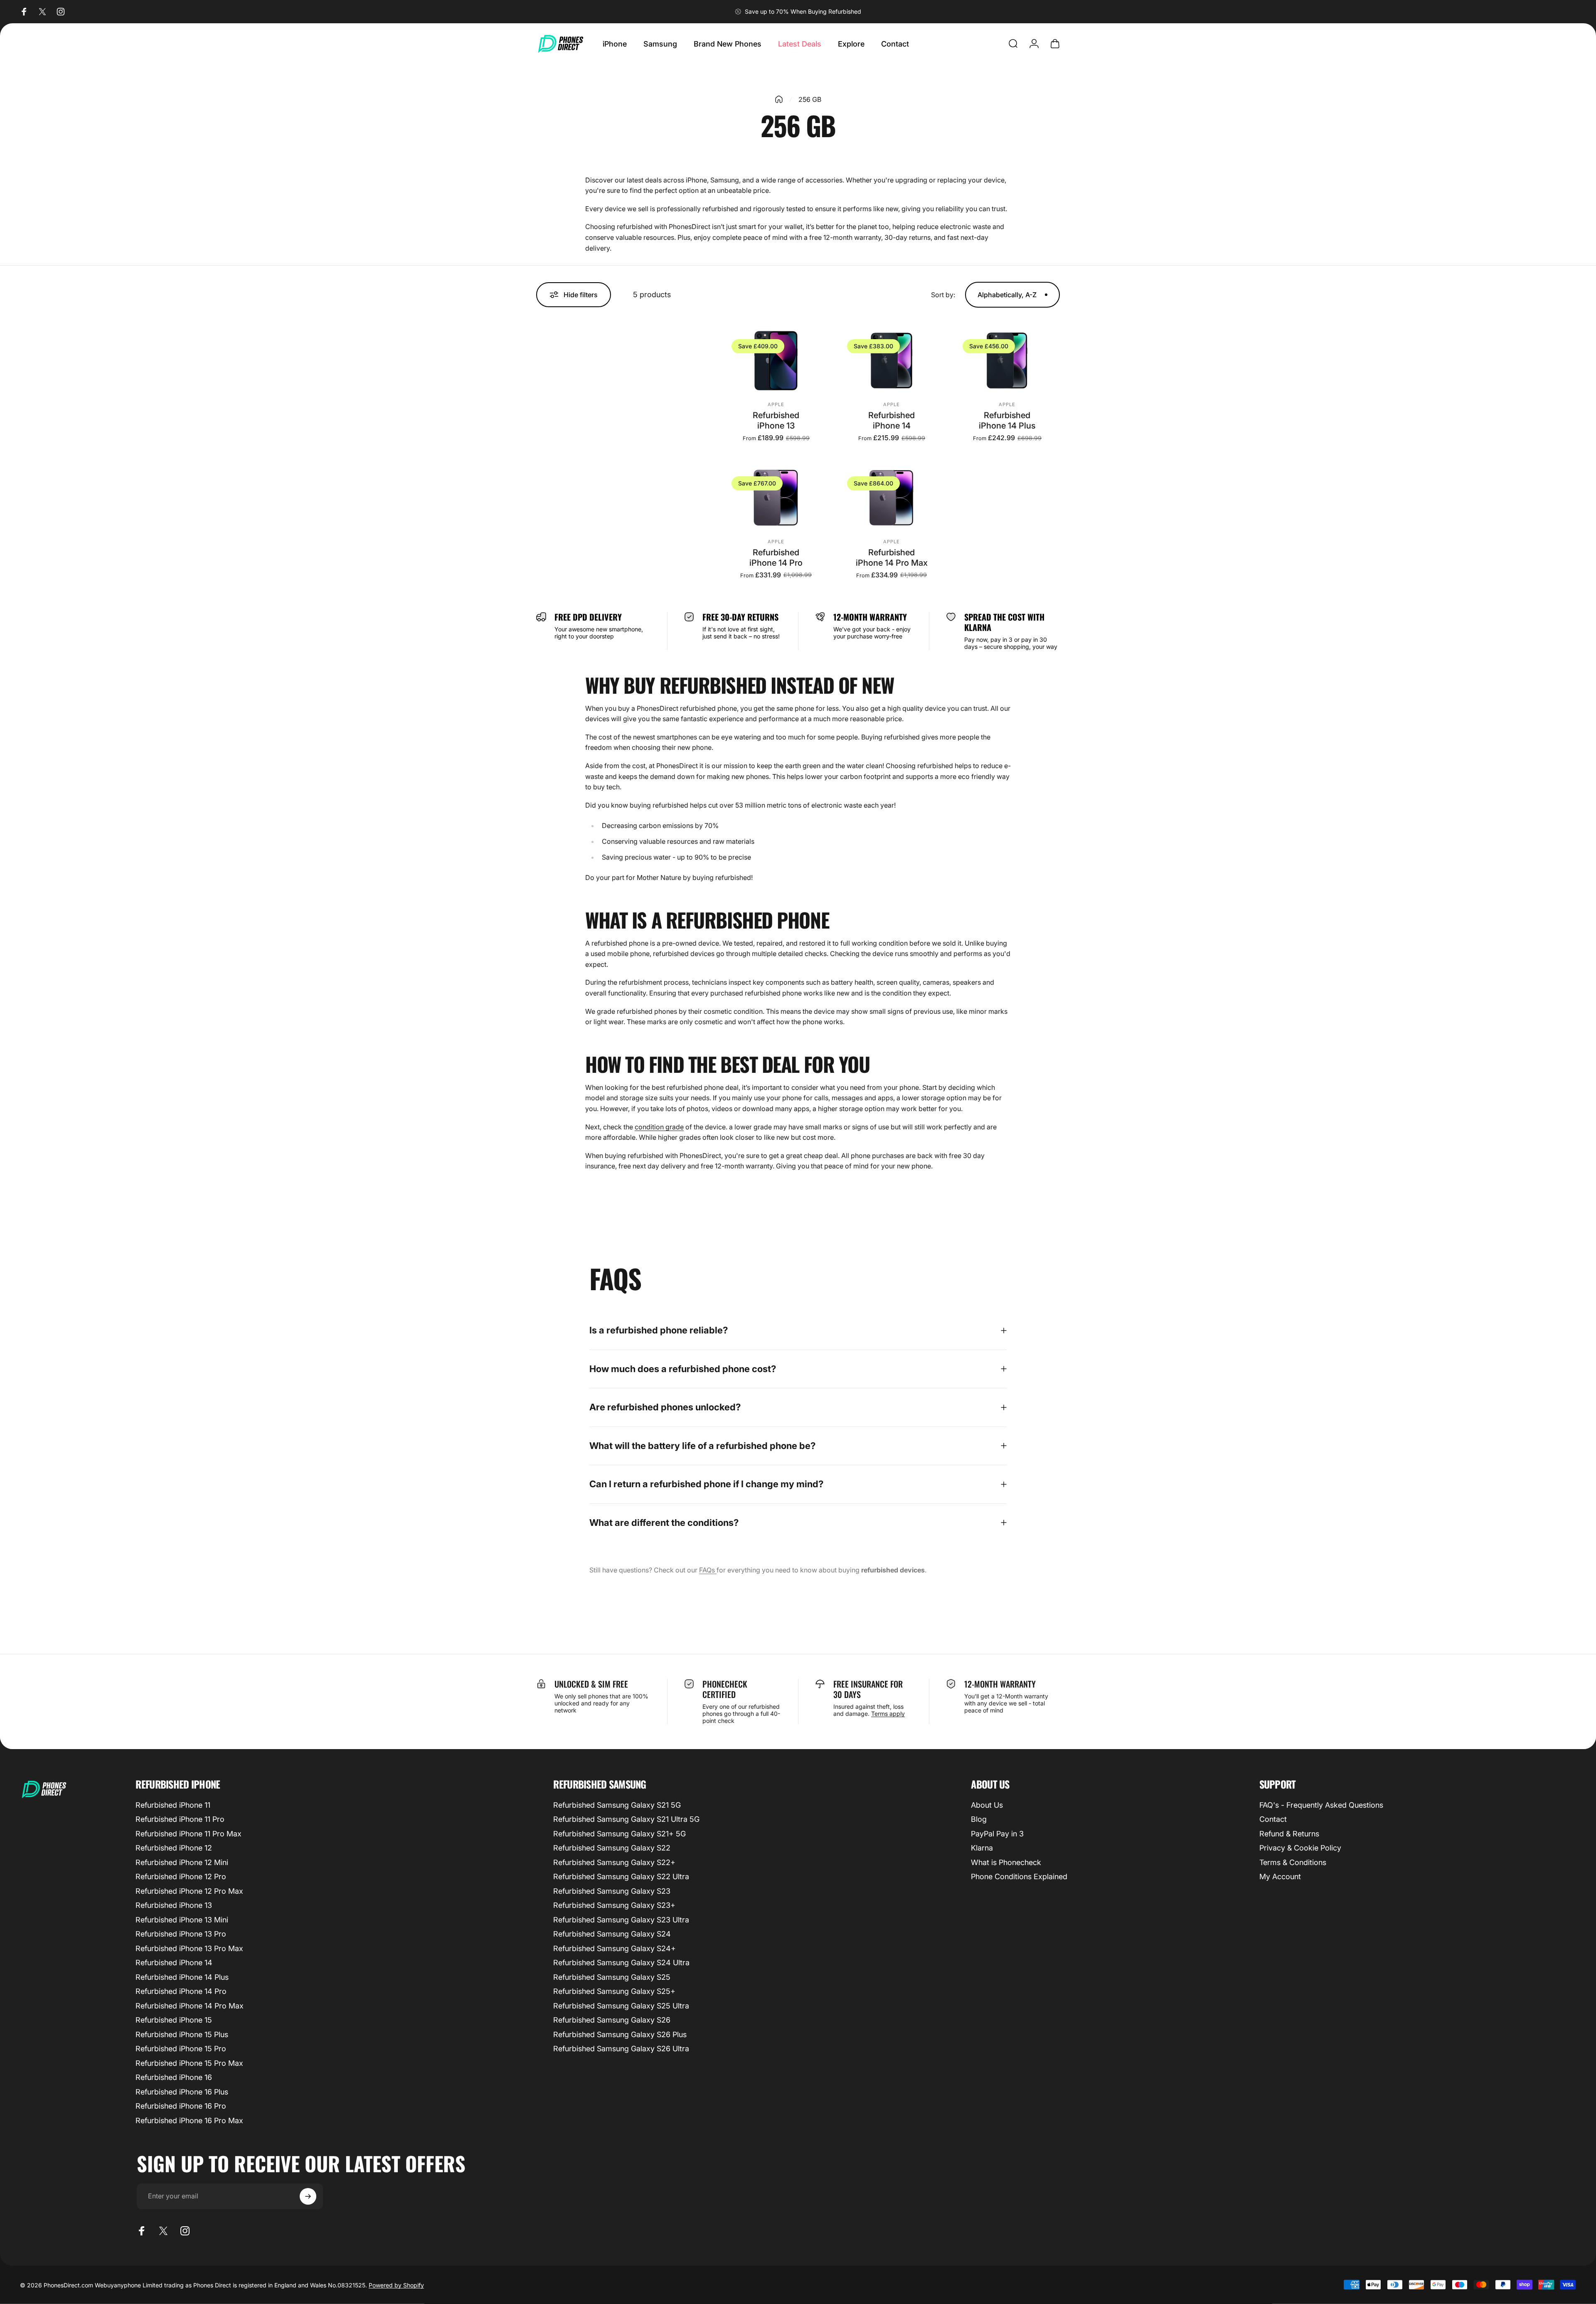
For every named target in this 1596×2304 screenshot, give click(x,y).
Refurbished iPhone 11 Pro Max (188, 1834)
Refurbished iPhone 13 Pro (181, 1934)
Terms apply (888, 1714)
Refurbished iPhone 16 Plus (182, 2092)
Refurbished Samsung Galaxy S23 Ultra (621, 1920)
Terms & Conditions (1293, 1862)
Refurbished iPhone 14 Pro (776, 558)
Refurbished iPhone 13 (776, 420)
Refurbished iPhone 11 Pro (180, 1819)
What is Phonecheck (1006, 1862)
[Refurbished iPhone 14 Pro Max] (892, 498)
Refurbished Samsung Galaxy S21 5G (617, 1805)
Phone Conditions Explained (1019, 1876)
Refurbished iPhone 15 (174, 2020)
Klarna (982, 1848)
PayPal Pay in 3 (997, 1834)
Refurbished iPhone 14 (892, 420)
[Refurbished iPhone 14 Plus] (1007, 361)
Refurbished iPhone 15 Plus (182, 2034)
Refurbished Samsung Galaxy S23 (612, 1891)
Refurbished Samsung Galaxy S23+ (614, 1905)
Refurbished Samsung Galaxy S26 (612, 2020)
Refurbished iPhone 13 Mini (182, 1920)
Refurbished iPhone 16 (174, 2077)
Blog (979, 1819)
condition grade (659, 1127)
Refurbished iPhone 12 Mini (182, 1862)
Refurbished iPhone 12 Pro (181, 1876)
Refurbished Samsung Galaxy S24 (612, 1934)
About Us (987, 1805)
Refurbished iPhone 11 (173, 1805)
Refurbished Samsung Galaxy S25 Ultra (621, 2006)
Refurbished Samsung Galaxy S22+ (614, 1862)
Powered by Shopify (396, 2285)
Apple (776, 404)
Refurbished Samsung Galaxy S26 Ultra (621, 2049)
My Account (1280, 1876)
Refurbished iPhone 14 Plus (1007, 420)
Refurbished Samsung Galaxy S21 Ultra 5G (626, 1819)
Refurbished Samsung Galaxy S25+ (614, 1991)
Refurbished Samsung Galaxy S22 (612, 1848)
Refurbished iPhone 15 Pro (181, 2049)
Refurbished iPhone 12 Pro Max (189, 1891)
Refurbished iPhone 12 (174, 1848)
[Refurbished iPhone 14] (892, 361)
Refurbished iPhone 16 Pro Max (189, 2120)
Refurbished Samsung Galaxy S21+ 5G (619, 1834)
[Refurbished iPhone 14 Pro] (776, 498)
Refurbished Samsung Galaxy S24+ (615, 1948)
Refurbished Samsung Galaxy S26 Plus (620, 2034)
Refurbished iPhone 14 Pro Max (892, 558)
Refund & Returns (1289, 1834)
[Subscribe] (308, 2196)
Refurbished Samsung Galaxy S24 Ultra (621, 1963)
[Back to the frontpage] (779, 99)
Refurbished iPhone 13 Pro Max (189, 1948)
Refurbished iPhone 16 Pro (181, 2106)
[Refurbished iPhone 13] (776, 361)
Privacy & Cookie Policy (1300, 1848)
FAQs (708, 1570)
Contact (1273, 1819)
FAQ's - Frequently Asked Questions (1321, 1805)
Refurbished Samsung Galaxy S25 (612, 1977)
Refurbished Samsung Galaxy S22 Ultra (621, 1876)
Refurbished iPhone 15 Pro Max (189, 2063)
